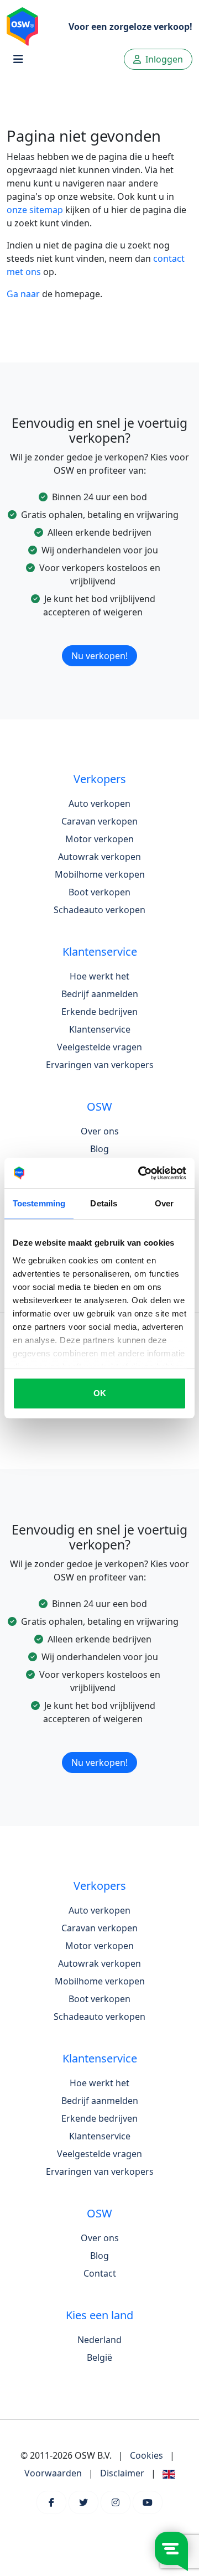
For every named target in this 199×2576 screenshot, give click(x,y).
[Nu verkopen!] (99, 641)
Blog (99, 1149)
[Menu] (18, 59)
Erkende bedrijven (99, 1012)
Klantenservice (100, 1029)
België (99, 2357)
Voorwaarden (53, 2473)
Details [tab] (104, 1203)
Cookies (146, 2455)
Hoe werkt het (99, 976)
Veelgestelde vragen (99, 1047)
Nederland (99, 2340)
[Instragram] (116, 2502)
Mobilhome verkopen (100, 874)
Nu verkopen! (99, 656)
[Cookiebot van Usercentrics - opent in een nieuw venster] (140, 1173)
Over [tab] (164, 1203)
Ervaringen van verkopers (100, 1065)
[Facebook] (51, 2502)
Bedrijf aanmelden (100, 994)
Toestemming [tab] (39, 1203)
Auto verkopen (99, 804)
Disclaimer (122, 2473)
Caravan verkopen (99, 821)
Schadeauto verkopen (99, 910)
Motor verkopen (99, 839)
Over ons (100, 1131)
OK (100, 1393)
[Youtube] (148, 2502)
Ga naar (23, 294)
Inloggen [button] (163, 59)
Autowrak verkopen (99, 857)
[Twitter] (83, 2502)
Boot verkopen (99, 892)
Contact (100, 2273)
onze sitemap (35, 210)
